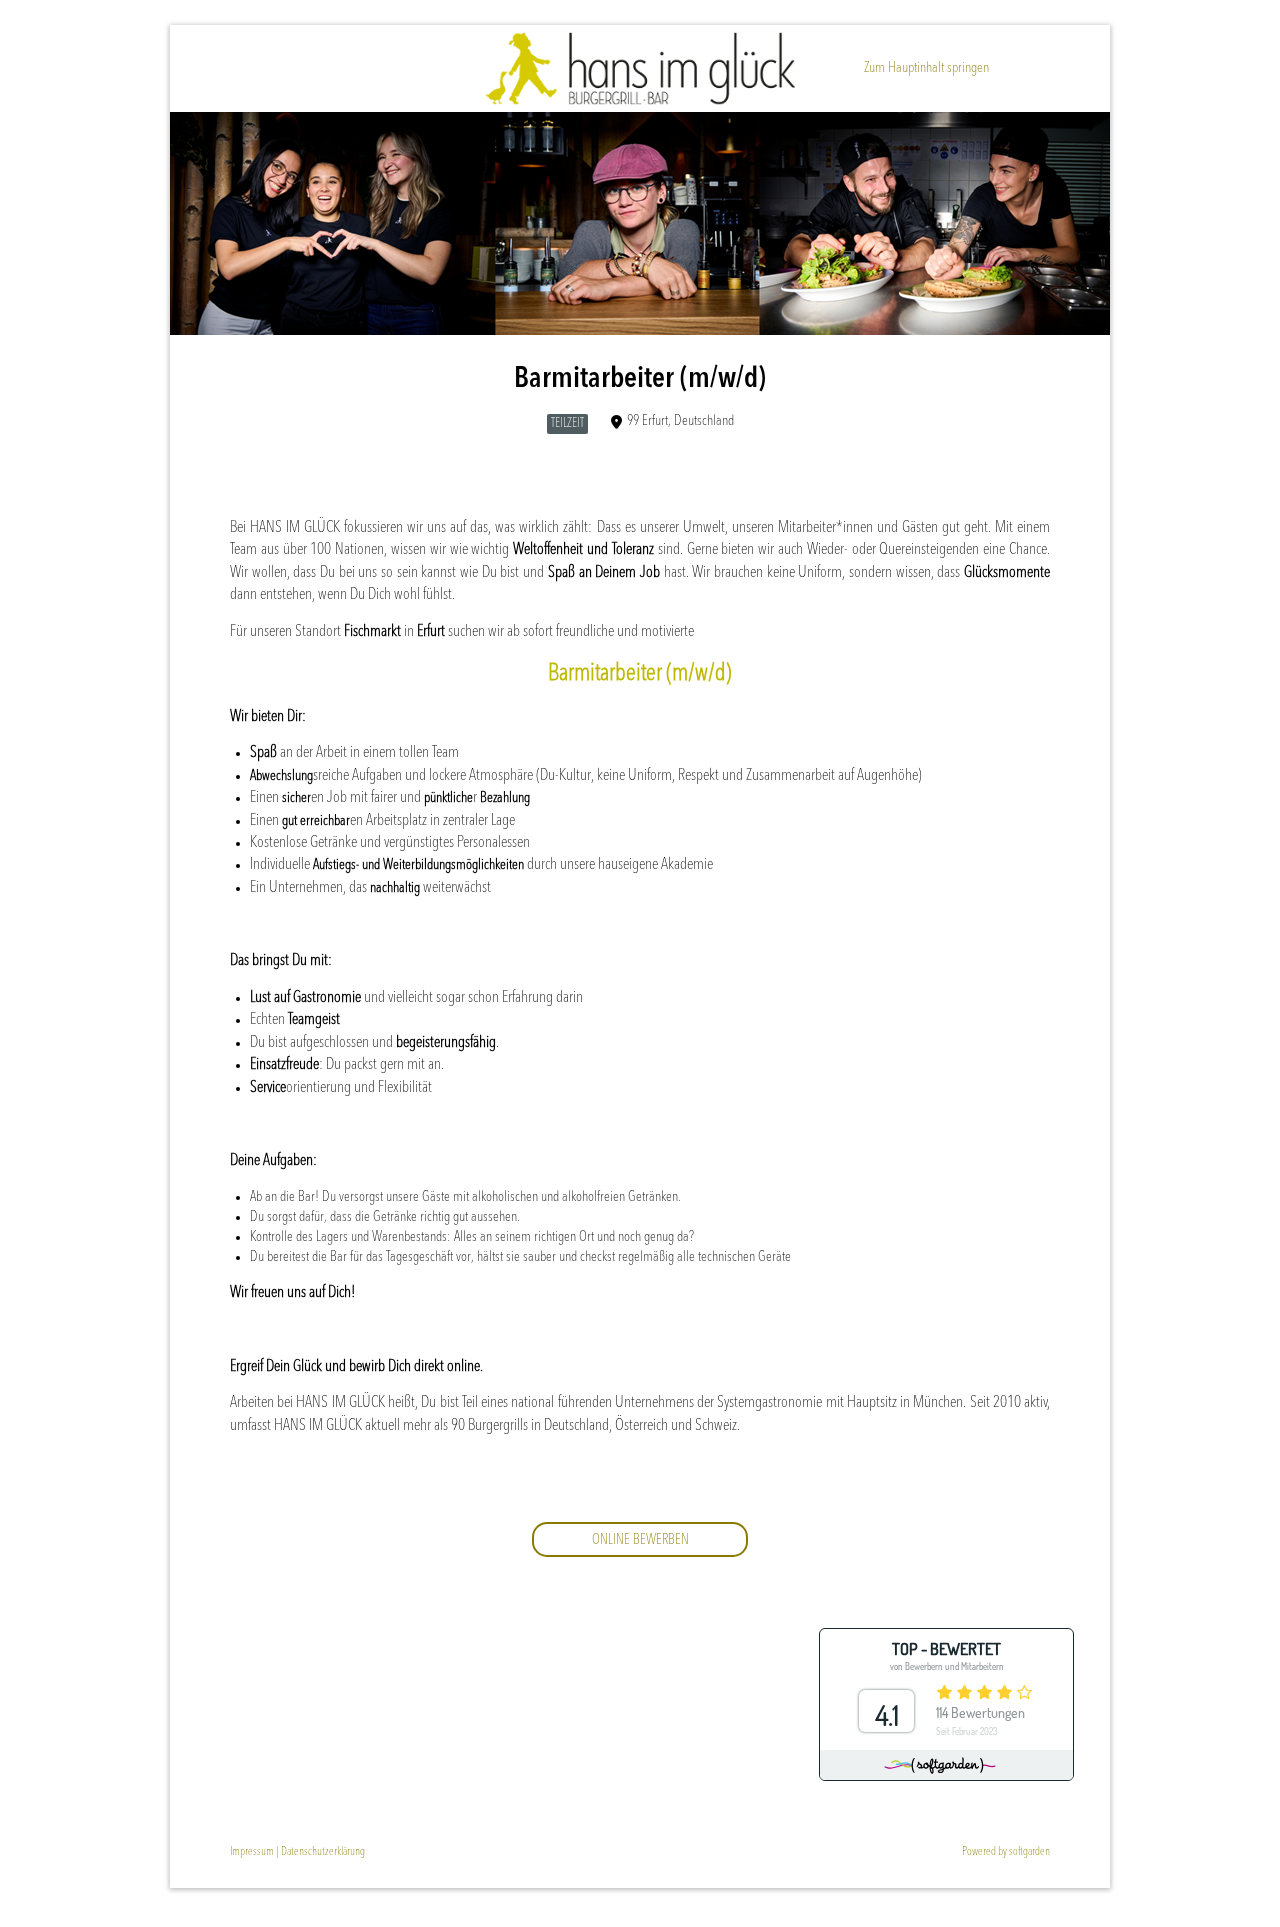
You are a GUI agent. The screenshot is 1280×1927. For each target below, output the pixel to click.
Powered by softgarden (1006, 1852)
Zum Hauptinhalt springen (926, 68)
